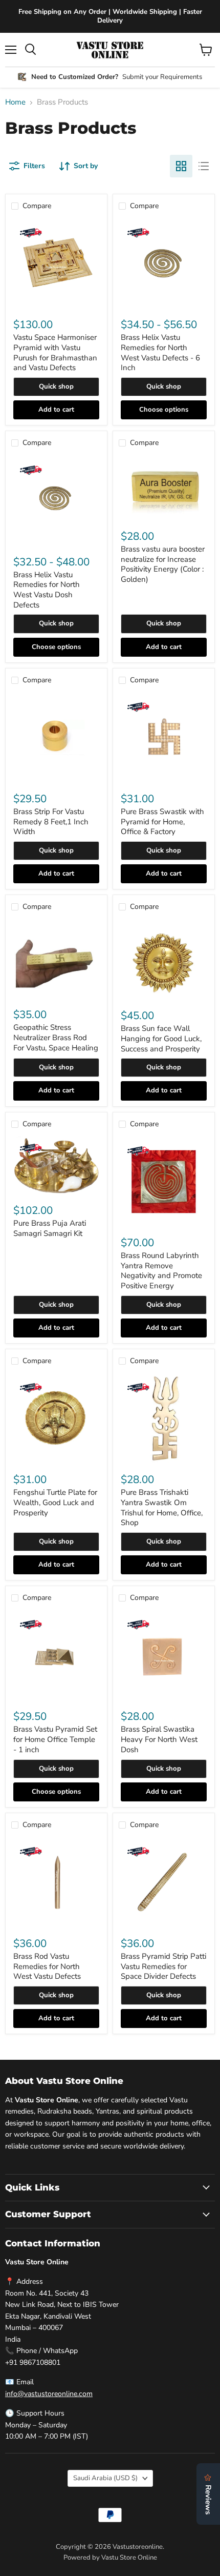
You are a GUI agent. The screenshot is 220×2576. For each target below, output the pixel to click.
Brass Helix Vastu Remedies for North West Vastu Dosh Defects (47, 590)
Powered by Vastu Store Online (110, 2558)
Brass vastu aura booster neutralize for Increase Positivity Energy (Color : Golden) (163, 564)
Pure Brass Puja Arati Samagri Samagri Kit (50, 1228)
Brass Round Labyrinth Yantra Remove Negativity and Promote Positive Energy (161, 1271)
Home (15, 102)
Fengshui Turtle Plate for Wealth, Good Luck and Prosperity (55, 1502)
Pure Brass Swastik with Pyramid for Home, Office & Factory (162, 822)
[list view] (204, 166)
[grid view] (181, 166)
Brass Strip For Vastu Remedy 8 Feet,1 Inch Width (51, 822)
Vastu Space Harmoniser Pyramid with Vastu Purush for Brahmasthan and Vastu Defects (55, 352)
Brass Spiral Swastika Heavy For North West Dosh (159, 1739)
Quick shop (56, 387)
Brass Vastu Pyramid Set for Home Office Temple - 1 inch (55, 1739)
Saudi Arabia (105, 2478)
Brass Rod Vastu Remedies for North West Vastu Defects (47, 1966)
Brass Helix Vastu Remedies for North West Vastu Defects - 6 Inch (160, 352)
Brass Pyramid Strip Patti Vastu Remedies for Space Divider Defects (163, 1966)
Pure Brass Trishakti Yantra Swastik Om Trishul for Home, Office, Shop (162, 1507)
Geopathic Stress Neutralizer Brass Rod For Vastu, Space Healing (56, 1037)
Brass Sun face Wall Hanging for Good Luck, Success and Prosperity (161, 1038)
